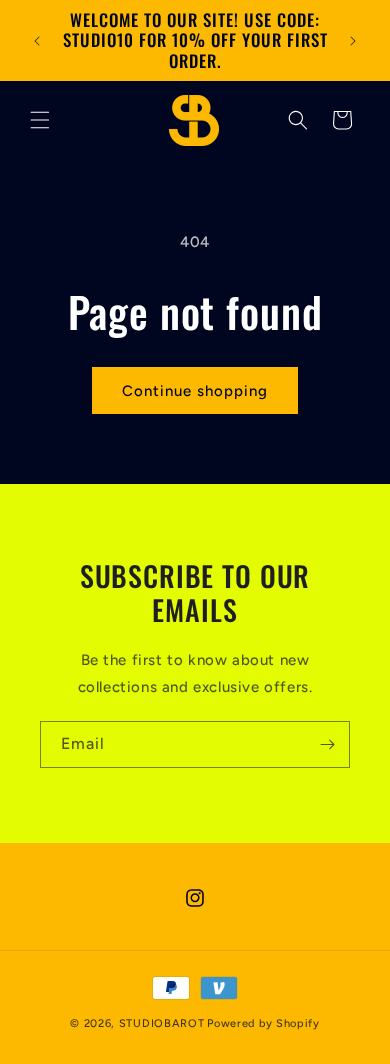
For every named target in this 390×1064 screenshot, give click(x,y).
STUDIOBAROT (162, 1023)
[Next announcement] (353, 41)
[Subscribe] (327, 744)
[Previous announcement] (37, 41)
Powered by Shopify (263, 1023)
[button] (40, 120)
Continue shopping (195, 391)
